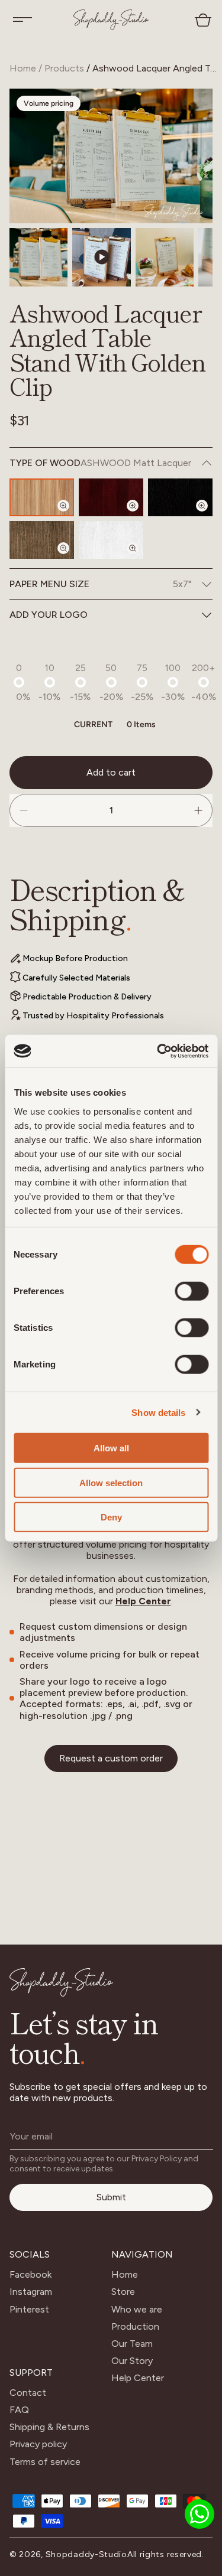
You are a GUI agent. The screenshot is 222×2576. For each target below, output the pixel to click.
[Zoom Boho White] (140, 558)
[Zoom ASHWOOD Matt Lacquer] (70, 516)
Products (64, 68)
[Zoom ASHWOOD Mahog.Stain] (140, 516)
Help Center (143, 1601)
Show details (158, 1412)
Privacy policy (38, 2444)
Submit (111, 2197)
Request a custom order (111, 1758)
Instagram (31, 2292)
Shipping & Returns (49, 2427)
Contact (28, 2393)
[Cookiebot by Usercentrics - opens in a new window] (158, 1051)
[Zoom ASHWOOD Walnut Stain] (70, 558)
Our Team (132, 2344)
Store (123, 2292)
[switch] (192, 1291)
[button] (22, 19)
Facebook (30, 2274)
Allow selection (111, 1482)
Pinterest (29, 2309)
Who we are (137, 2309)
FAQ (19, 2410)
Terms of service (45, 2462)
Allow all (111, 1448)
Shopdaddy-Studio (86, 2554)
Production (135, 2326)
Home (23, 68)
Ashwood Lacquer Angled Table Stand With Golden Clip (156, 68)
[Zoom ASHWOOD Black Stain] (209, 516)
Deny (111, 1517)
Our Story (132, 2361)
